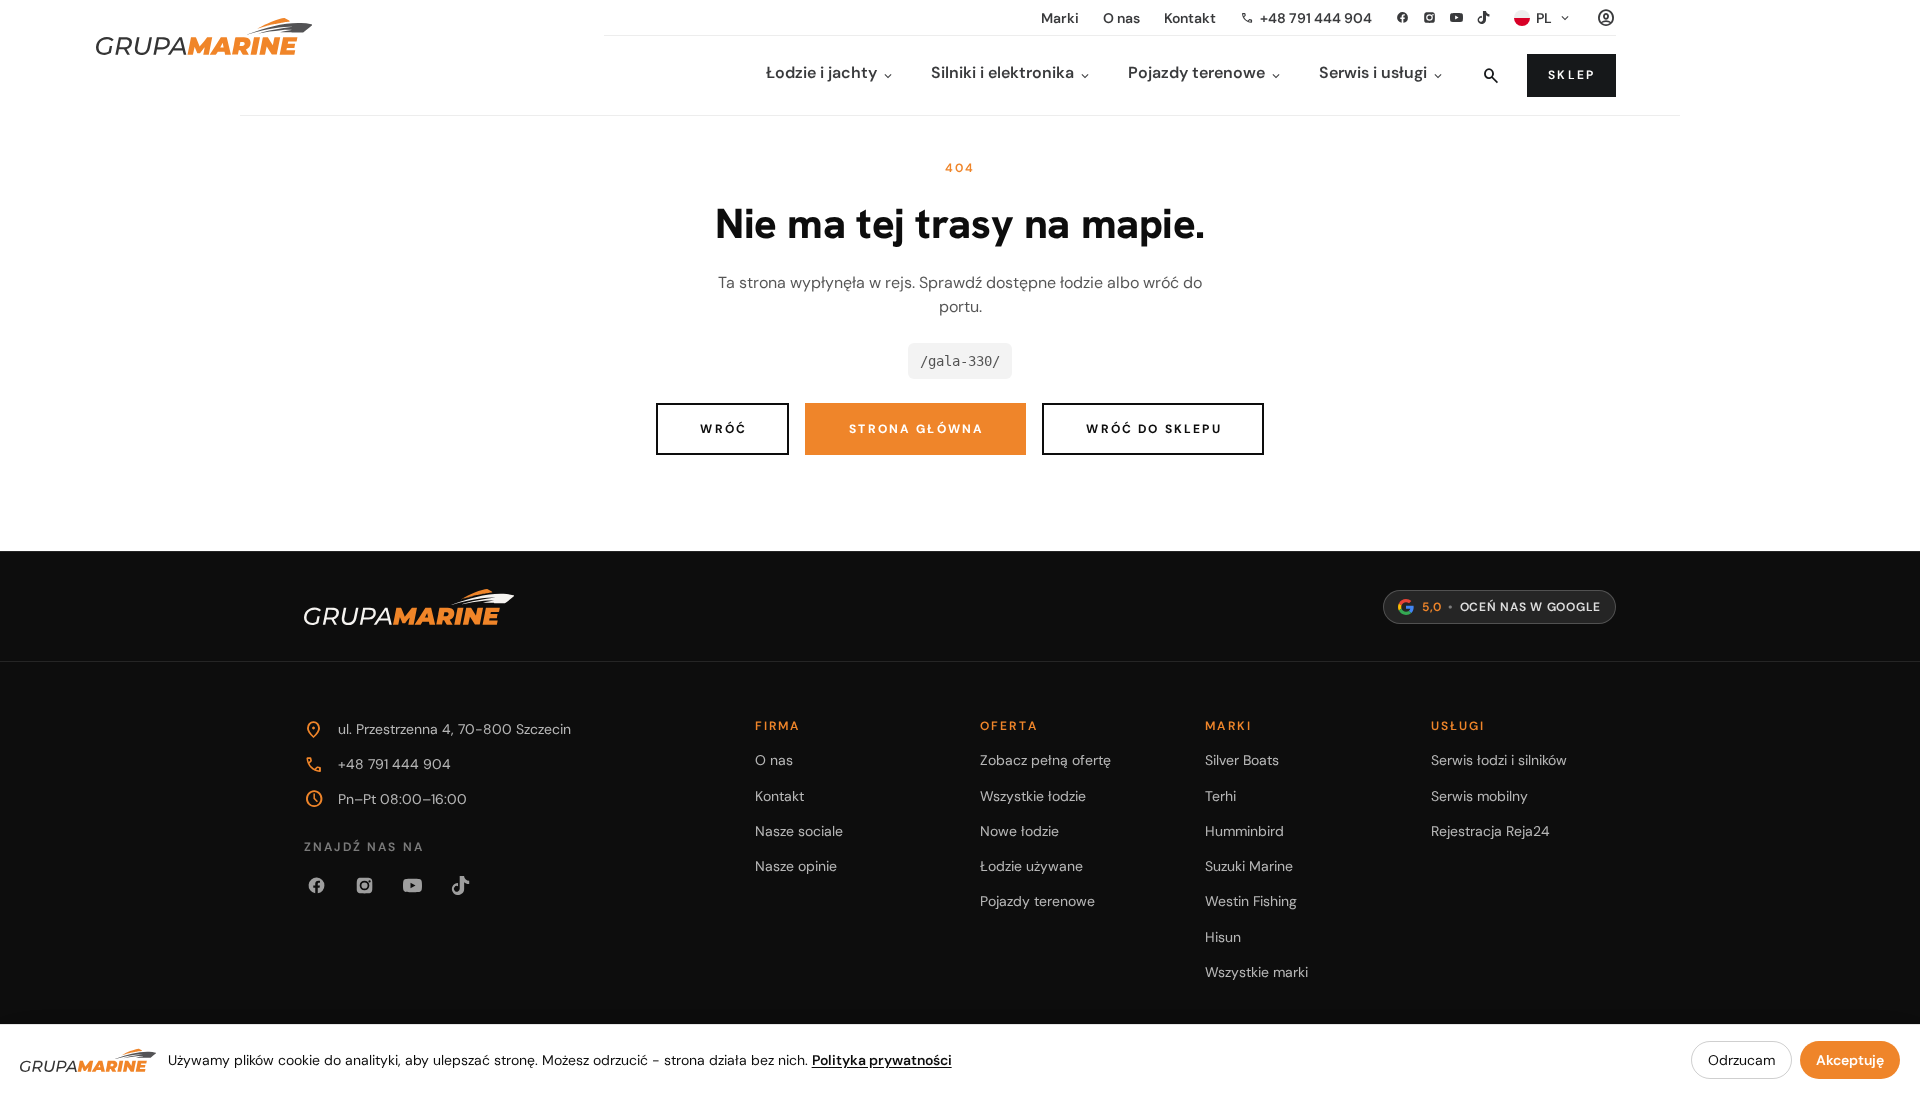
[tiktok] (1483, 17)
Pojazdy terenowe (1037, 901)
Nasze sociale (799, 831)
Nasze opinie (796, 866)
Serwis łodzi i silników (1499, 760)
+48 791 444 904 (1306, 18)
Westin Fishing (1251, 901)
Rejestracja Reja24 (1490, 831)
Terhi (1220, 796)
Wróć (723, 429)
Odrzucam (1741, 1060)
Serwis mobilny (1479, 796)
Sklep (1571, 75)
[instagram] (1429, 17)
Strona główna (916, 429)
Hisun (1223, 937)
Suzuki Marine (1249, 866)
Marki (1060, 18)
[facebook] (1402, 17)
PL (1554, 18)
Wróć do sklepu (1153, 429)
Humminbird (1244, 831)
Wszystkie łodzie (1033, 796)
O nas (1121, 18)
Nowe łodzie (1019, 831)
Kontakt (1190, 18)
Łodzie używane (1031, 866)
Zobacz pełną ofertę (1045, 760)
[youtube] (1456, 17)
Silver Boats (1242, 760)
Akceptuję (1850, 1060)
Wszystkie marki (1256, 972)
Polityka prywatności (882, 1060)
